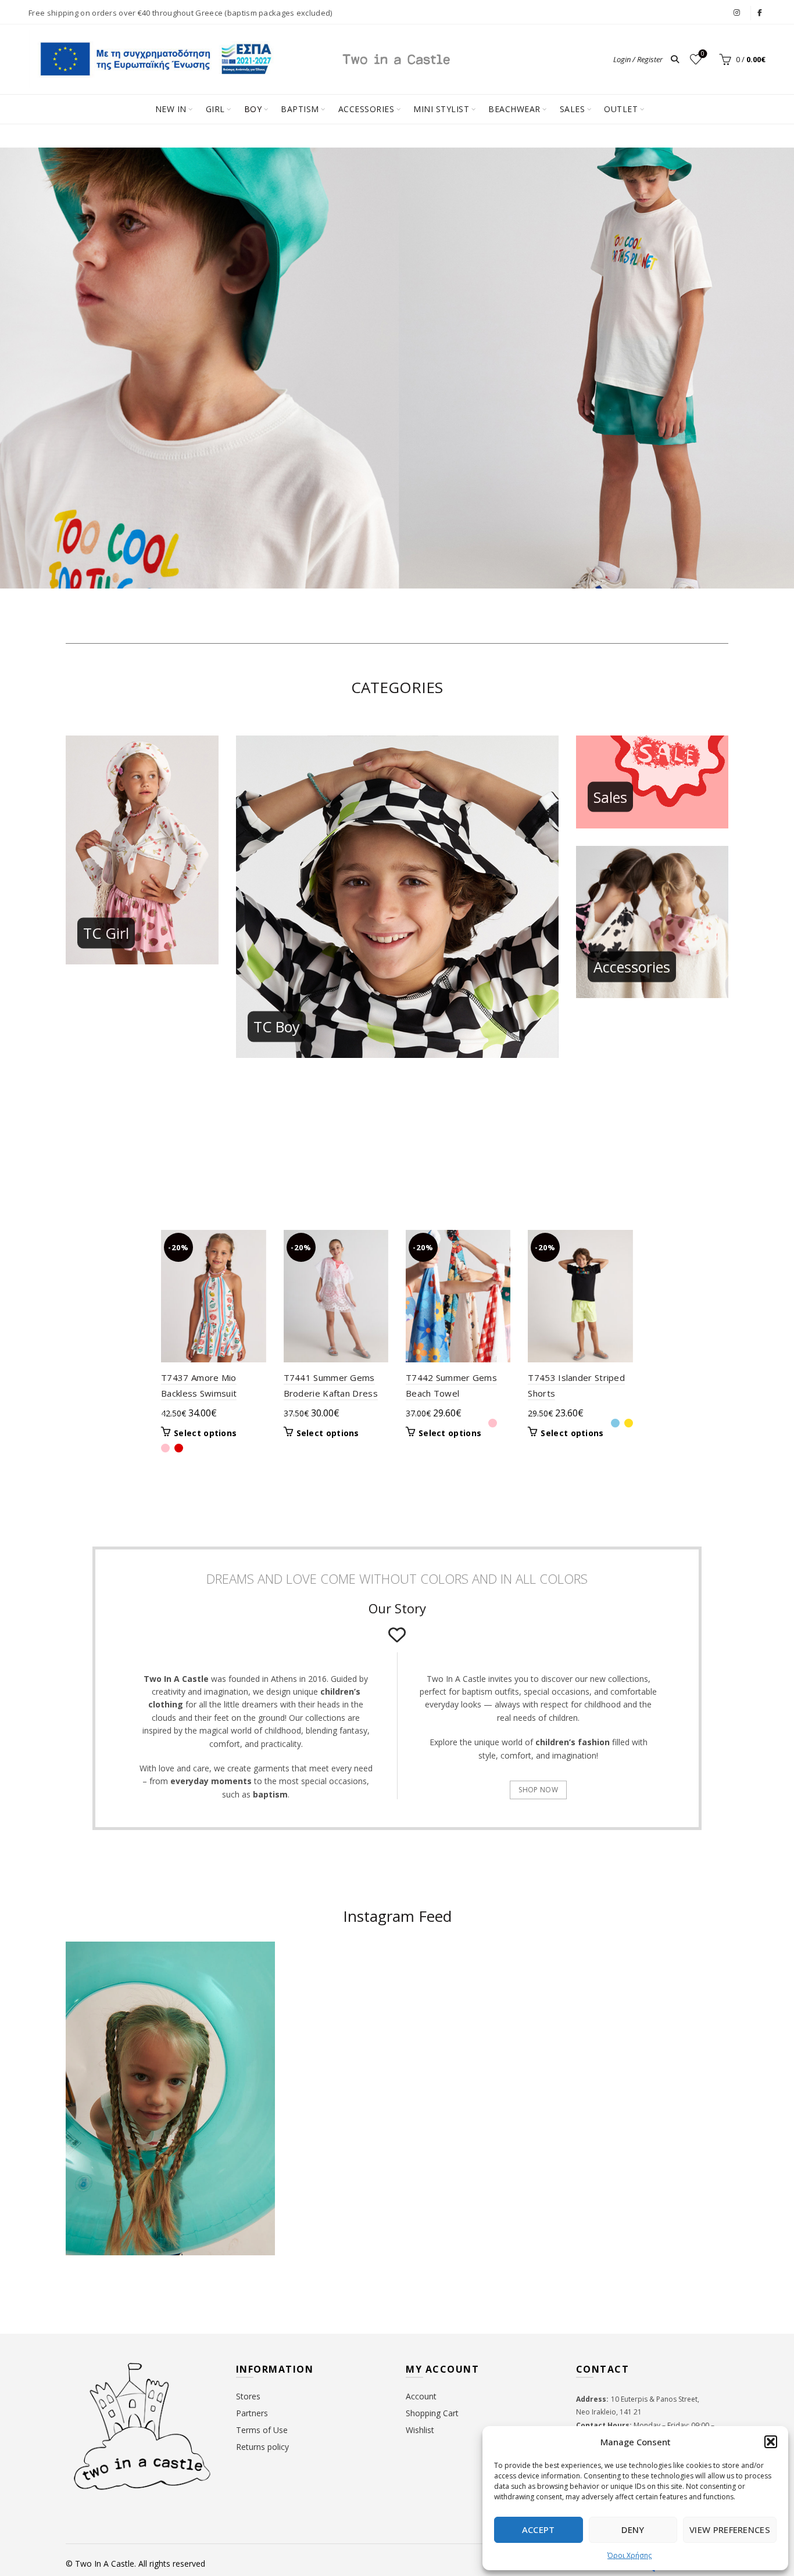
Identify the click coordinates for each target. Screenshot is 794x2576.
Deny (633, 2530)
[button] (771, 2442)
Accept (539, 2530)
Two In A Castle (105, 2564)
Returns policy (262, 2447)
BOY (253, 109)
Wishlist (703, 54)
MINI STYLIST (441, 109)
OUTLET (621, 109)
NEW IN (171, 109)
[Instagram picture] (343, 1998)
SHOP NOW (538, 1790)
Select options (205, 1433)
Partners (252, 2413)
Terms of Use (262, 2430)
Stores (248, 2396)
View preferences (730, 2530)
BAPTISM (300, 109)
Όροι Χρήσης (630, 2555)
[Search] (675, 59)
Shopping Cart (432, 2413)
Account (421, 2396)
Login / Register (638, 59)
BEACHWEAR (514, 109)
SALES (573, 109)
